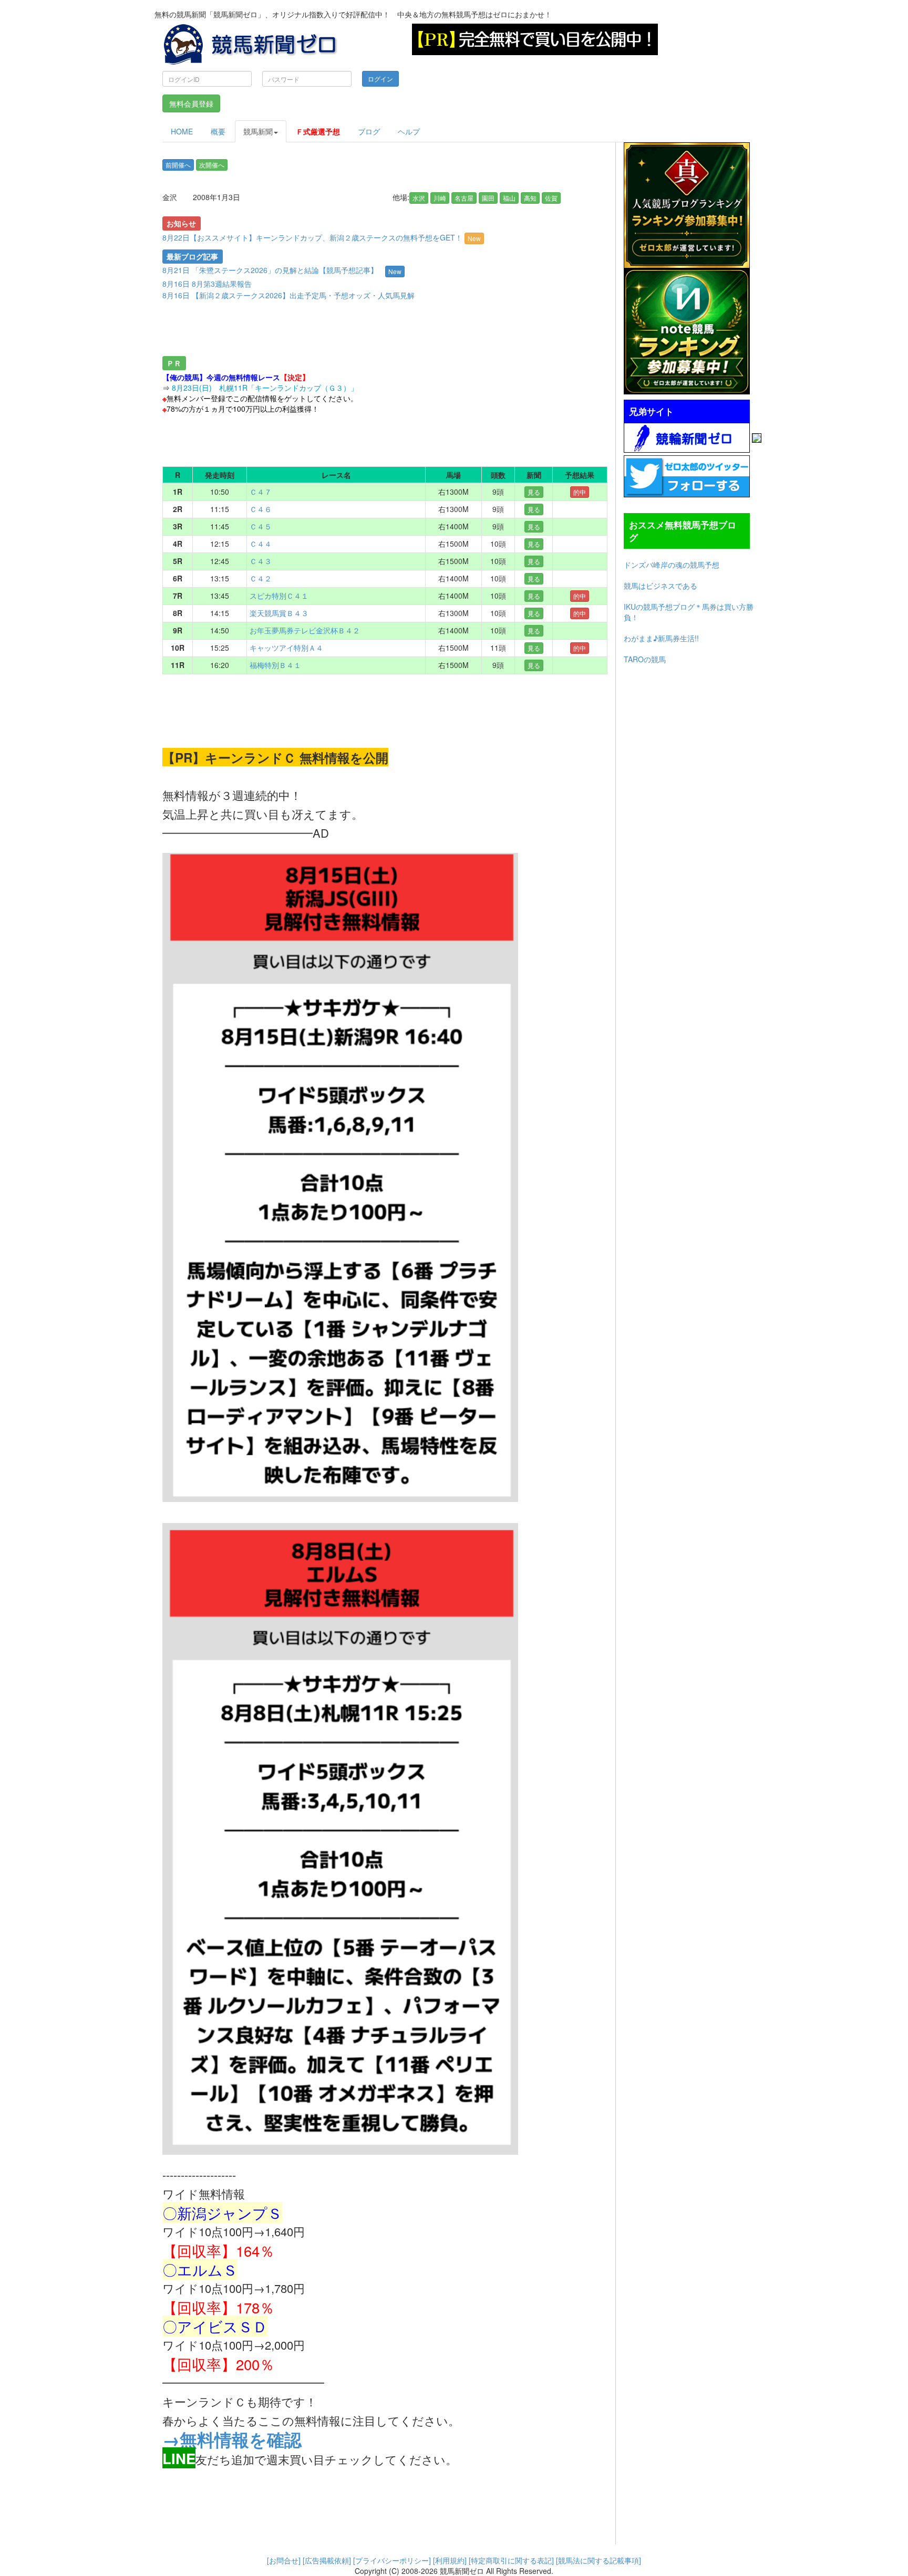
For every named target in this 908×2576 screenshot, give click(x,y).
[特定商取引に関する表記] (511, 2560)
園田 (488, 198)
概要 (218, 131)
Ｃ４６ (261, 509)
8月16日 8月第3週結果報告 (207, 284)
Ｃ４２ (261, 578)
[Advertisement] (346, 330)
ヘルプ (409, 131)
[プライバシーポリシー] (392, 2560)
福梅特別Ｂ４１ (275, 665)
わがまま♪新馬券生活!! (661, 638)
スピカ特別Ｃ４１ (279, 596)
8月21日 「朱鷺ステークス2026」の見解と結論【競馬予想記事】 (270, 270)
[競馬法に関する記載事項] (599, 2560)
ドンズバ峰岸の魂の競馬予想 (672, 565)
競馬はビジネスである (661, 586)
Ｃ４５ (261, 526)
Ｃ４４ (261, 544)
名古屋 (464, 198)
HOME (182, 131)
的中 (580, 492)
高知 (530, 198)
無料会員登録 (191, 103)
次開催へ (212, 165)
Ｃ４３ (261, 561)
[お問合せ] (284, 2560)
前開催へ (178, 165)
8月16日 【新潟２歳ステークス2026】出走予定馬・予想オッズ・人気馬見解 (288, 295)
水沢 (419, 198)
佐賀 (551, 198)
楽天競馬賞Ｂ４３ (279, 613)
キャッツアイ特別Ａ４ (286, 648)
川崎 (440, 198)
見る (534, 492)
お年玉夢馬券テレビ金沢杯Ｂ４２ (305, 630)
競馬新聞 (258, 131)
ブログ (369, 131)
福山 (509, 198)
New (474, 238)
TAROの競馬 (645, 659)
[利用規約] (450, 2560)
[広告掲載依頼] (327, 2560)
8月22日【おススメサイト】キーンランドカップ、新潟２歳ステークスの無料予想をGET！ (322, 237)
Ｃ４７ (261, 492)
